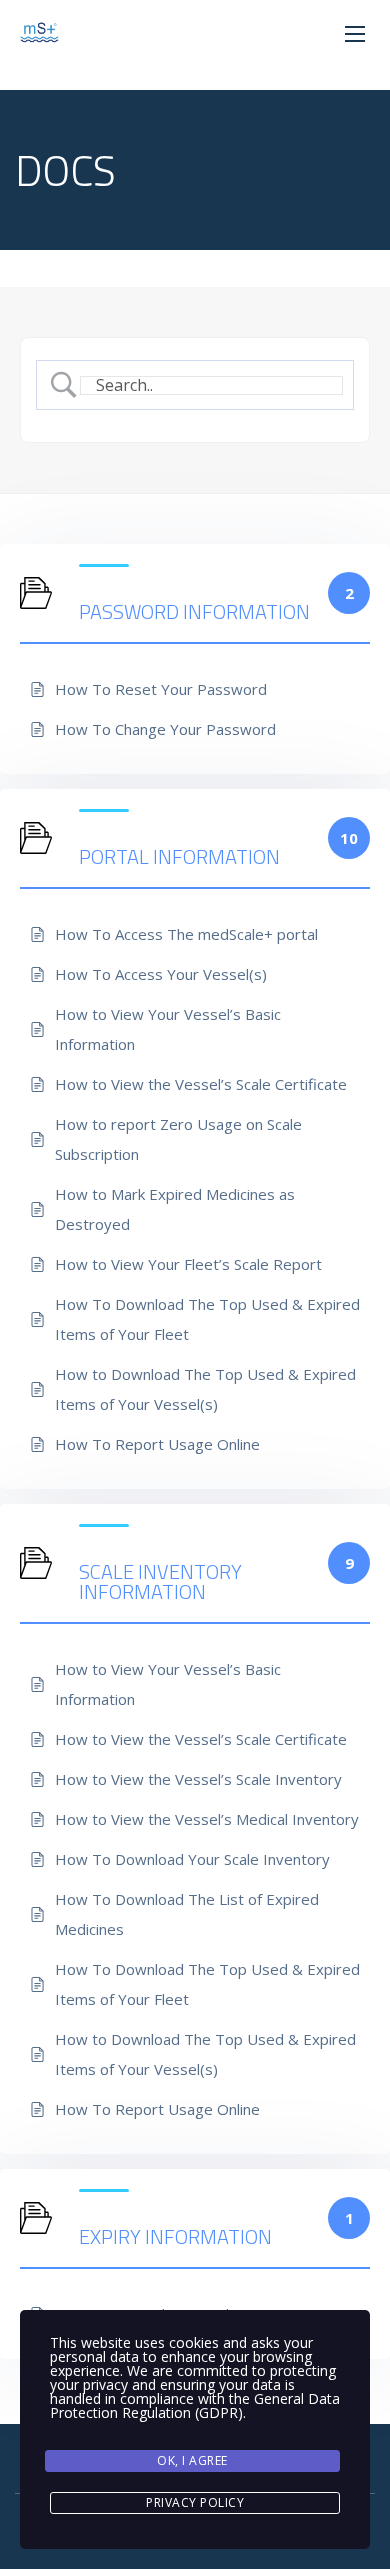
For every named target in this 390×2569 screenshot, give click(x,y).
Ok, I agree (192, 2460)
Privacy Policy (195, 2502)
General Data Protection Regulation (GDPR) (195, 2405)
